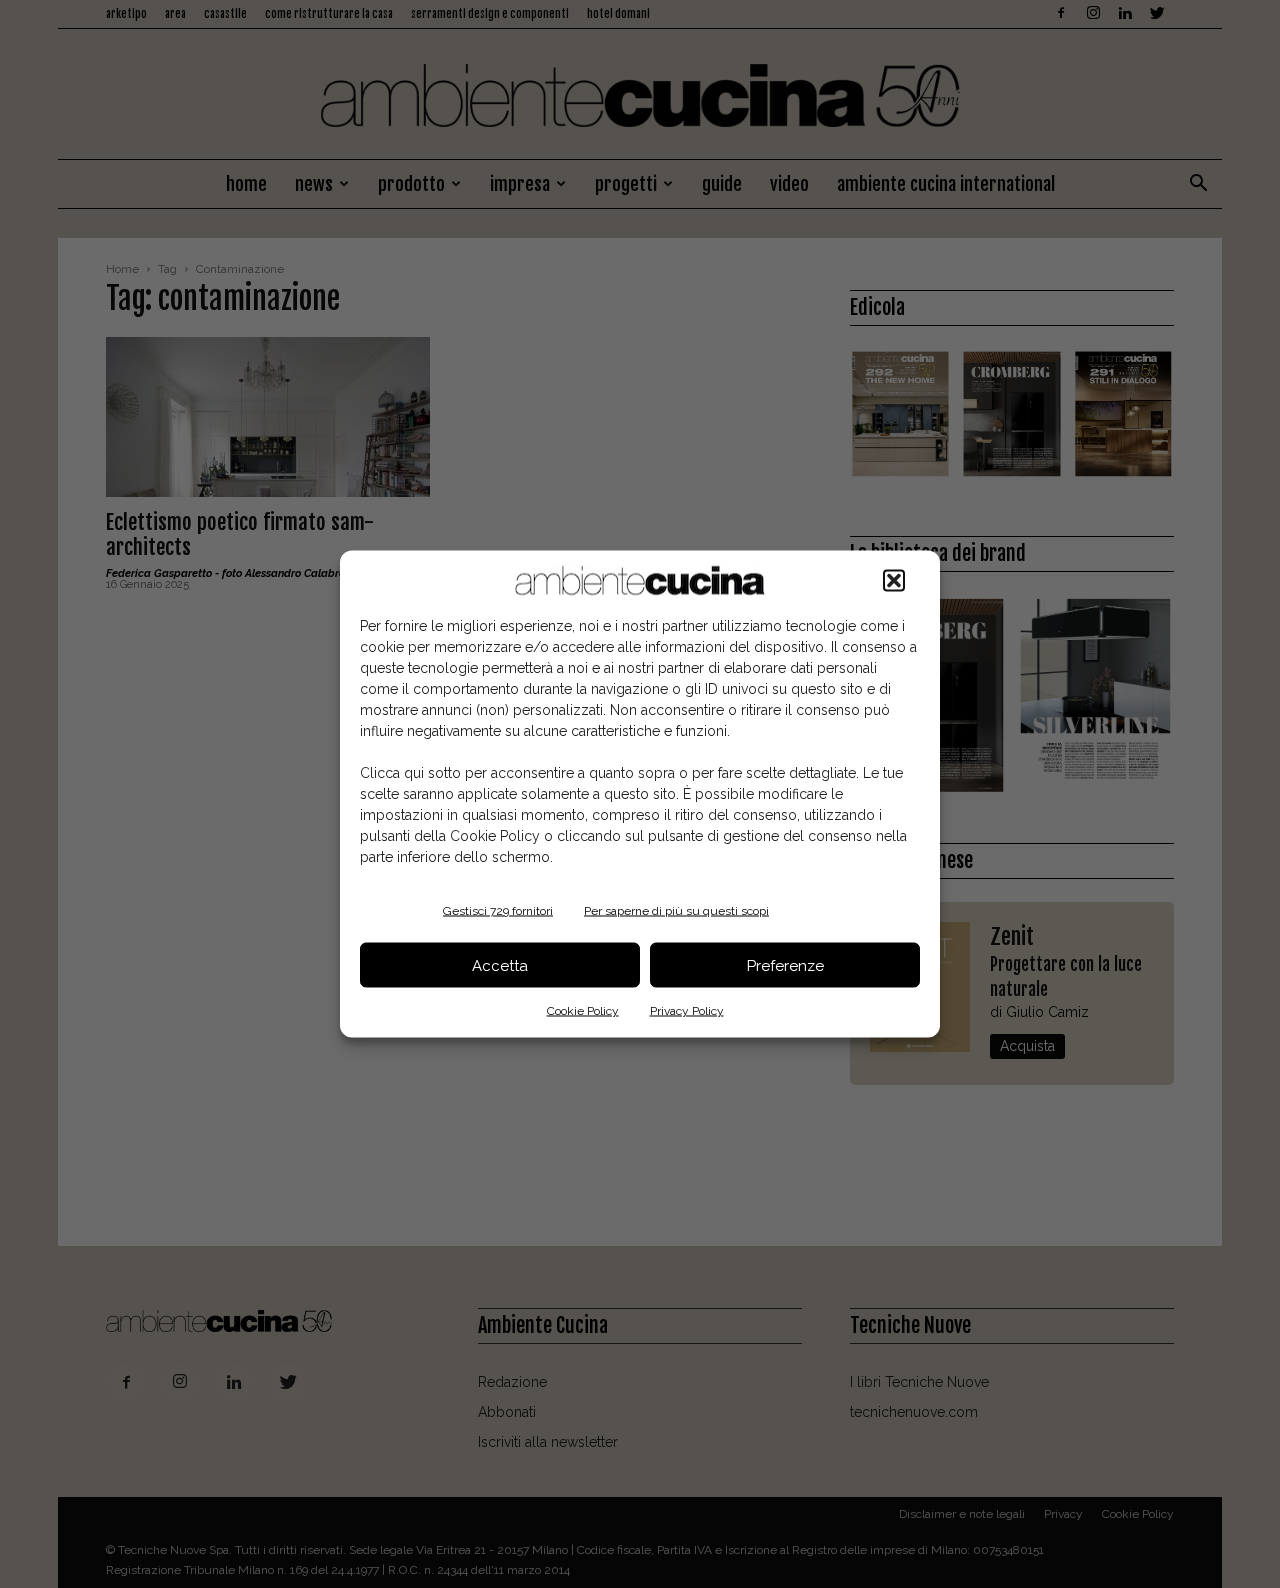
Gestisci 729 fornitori (498, 911)
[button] (894, 581)
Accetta (500, 965)
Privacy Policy (687, 1011)
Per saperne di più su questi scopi (676, 911)
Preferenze (785, 965)
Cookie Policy (583, 1011)
